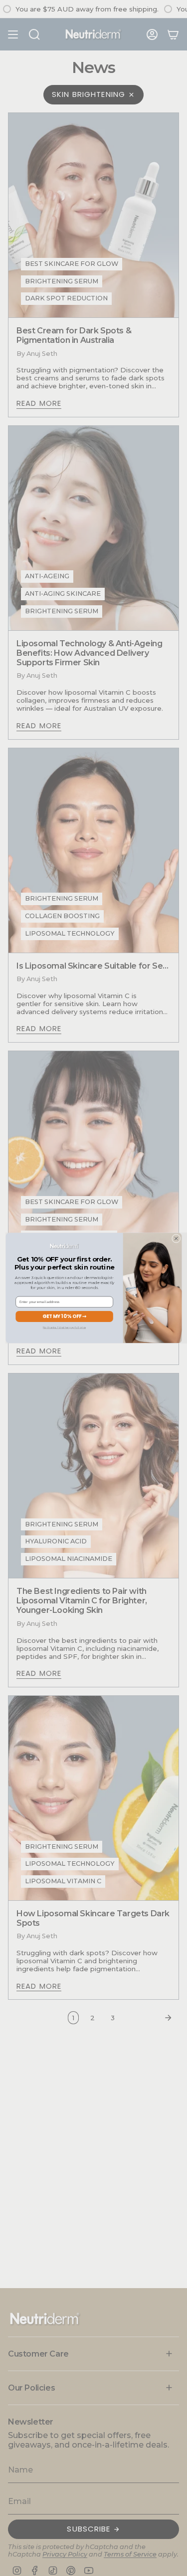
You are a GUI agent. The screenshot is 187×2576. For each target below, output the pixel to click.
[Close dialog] (176, 1238)
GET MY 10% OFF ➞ (64, 1316)
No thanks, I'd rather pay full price (64, 1328)
